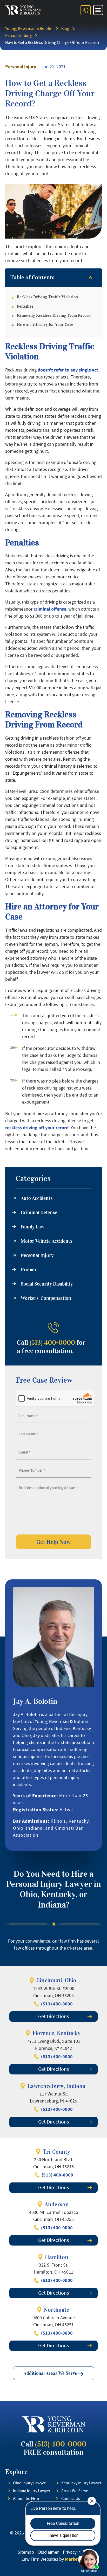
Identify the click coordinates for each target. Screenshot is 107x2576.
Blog (65, 29)
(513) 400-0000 (52, 1343)
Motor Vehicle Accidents (46, 1241)
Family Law (33, 1227)
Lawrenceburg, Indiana (56, 2086)
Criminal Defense (39, 1213)
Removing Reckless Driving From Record (54, 315)
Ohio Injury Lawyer (29, 2483)
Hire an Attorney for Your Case (45, 324)
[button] (98, 10)
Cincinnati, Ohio (56, 1980)
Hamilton (57, 2257)
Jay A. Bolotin (35, 1701)
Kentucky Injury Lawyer (81, 2483)
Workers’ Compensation (46, 1298)
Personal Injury (18, 36)
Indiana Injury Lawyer (32, 2491)
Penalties (25, 306)
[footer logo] (54, 2424)
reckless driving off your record (37, 1128)
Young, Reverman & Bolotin (29, 29)
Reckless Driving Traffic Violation (47, 297)
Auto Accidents (37, 1198)
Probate (29, 1270)
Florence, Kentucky (56, 2033)
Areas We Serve (75, 2491)
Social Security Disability (47, 1284)
